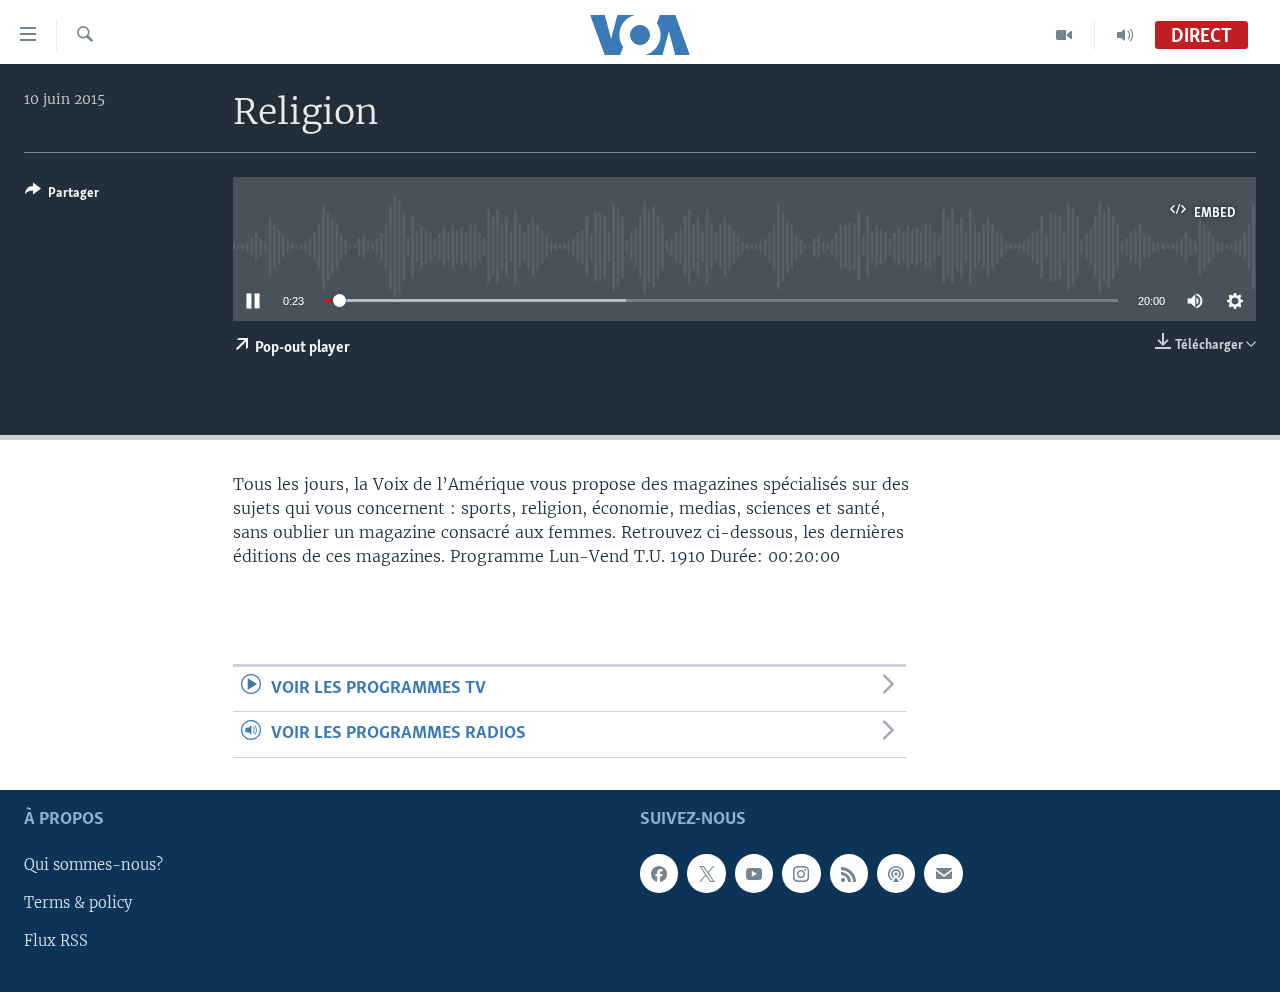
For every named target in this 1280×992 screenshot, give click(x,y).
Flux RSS (56, 941)
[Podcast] (896, 873)
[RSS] (849, 873)
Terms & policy (78, 903)
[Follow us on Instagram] (801, 873)
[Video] (1064, 35)
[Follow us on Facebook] (659, 873)
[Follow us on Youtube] (754, 873)
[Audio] (1125, 35)
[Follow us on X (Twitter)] (706, 873)
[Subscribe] (943, 873)
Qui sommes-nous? (93, 865)
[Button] (62, 196)
